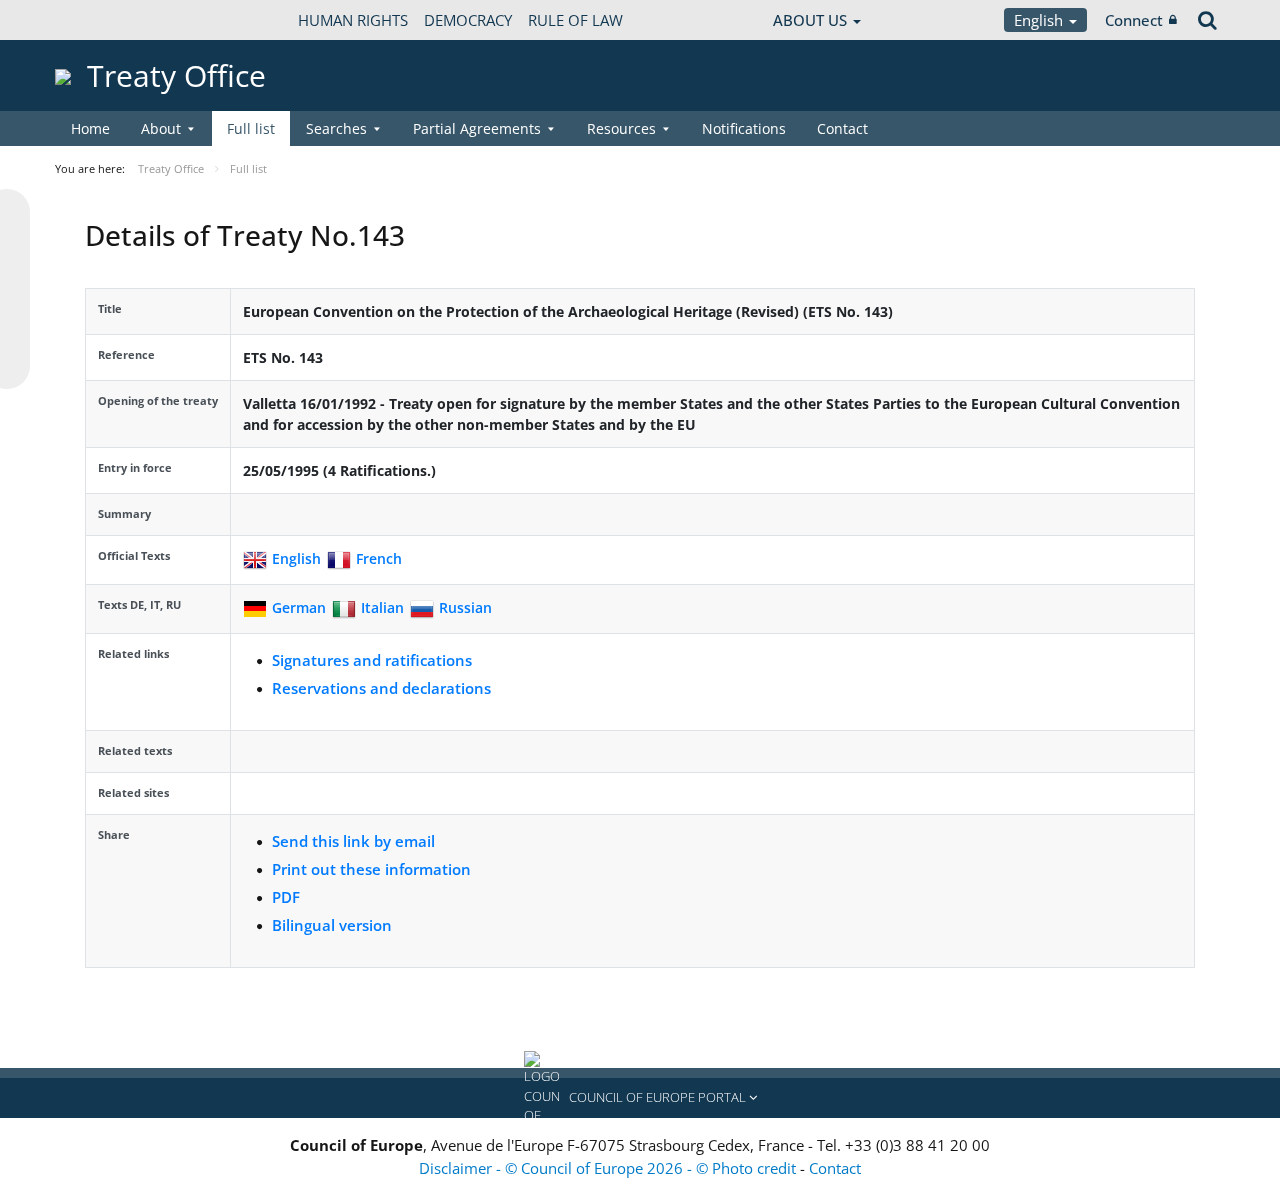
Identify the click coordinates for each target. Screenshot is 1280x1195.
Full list (251, 128)
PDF (286, 897)
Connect (1134, 20)
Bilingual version (332, 925)
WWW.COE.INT (105, 20)
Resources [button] (621, 128)
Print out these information (371, 869)
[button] (640, 1098)
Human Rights (353, 20)
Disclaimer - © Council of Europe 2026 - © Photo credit (609, 1168)
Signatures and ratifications (372, 660)
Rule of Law (575, 20)
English (1040, 20)
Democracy (468, 20)
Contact (842, 128)
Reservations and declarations (381, 688)
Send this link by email (353, 841)
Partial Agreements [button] (477, 128)
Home (90, 128)
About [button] (161, 128)
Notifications (744, 128)
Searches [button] (336, 128)
